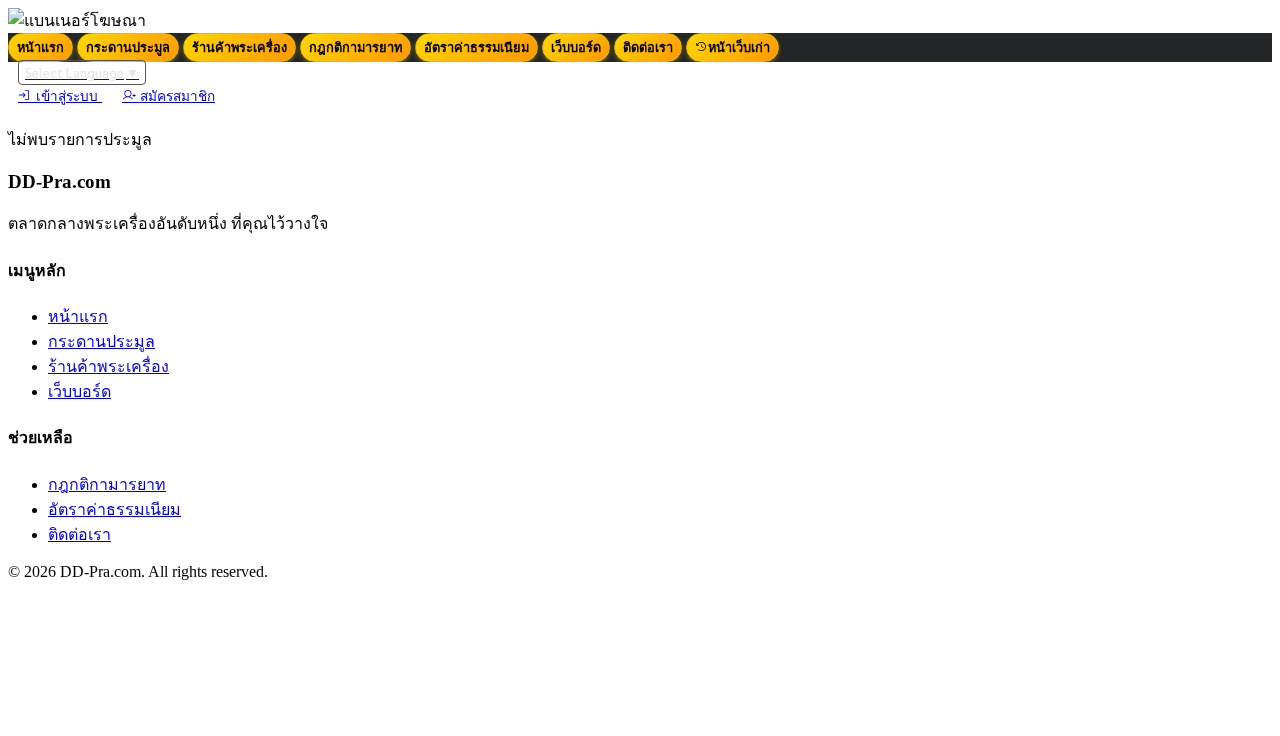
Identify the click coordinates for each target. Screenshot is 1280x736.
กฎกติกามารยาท (355, 48)
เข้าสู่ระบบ (67, 96)
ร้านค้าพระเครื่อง (239, 48)
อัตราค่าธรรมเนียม (476, 48)
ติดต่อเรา (648, 48)
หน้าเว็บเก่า (739, 48)
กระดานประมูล (128, 48)
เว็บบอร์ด (576, 48)
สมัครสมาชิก (175, 96)
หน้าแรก (40, 48)
